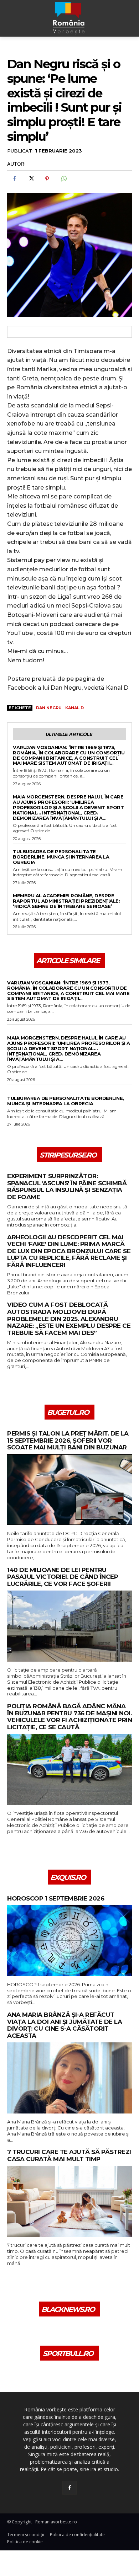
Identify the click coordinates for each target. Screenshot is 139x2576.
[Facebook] (14, 179)
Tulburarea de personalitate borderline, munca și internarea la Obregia (61, 857)
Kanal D (74, 708)
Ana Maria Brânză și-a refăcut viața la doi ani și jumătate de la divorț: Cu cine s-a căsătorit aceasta (65, 2025)
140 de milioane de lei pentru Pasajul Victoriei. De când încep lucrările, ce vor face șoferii (63, 1577)
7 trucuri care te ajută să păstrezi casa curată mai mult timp (69, 2156)
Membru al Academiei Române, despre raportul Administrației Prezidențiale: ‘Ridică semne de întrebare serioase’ (66, 901)
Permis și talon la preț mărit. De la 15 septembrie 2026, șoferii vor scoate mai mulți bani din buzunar (68, 1441)
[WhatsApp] (63, 179)
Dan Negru (49, 708)
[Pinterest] (47, 179)
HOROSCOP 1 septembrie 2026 (56, 1899)
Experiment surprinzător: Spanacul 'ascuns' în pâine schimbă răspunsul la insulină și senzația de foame (67, 1187)
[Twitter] (31, 179)
